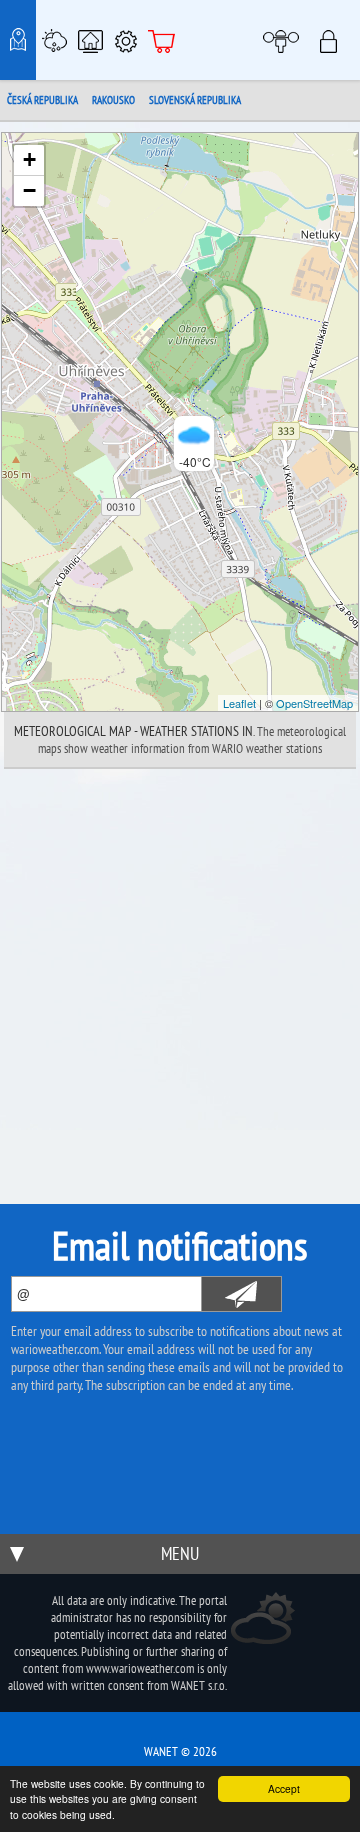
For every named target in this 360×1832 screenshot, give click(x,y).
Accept (284, 1788)
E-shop (162, 40)
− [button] (29, 190)
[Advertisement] (180, 959)
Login (334, 40)
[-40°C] (180, 422)
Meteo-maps (18, 40)
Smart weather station (90, 40)
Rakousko (113, 100)
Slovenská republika (195, 100)
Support (126, 40)
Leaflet (239, 703)
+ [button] (29, 159)
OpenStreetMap (314, 703)
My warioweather (283, 40)
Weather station (54, 40)
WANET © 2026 (180, 1751)
